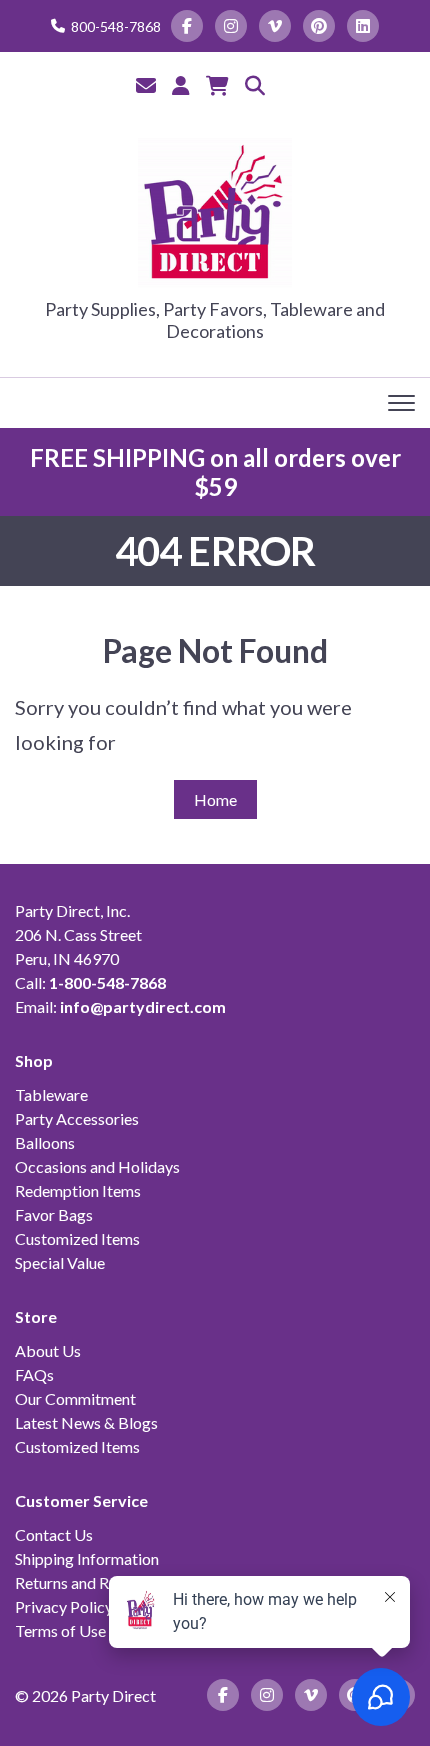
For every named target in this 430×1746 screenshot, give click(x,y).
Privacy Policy (64, 1606)
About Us (48, 1350)
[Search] (255, 85)
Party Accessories (77, 1118)
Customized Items (77, 1238)
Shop (34, 1060)
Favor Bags (54, 1214)
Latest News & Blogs (86, 1422)
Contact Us (54, 1534)
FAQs (34, 1374)
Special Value (60, 1262)
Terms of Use (60, 1630)
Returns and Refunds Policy (108, 1582)
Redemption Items (78, 1190)
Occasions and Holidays (97, 1166)
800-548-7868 (116, 26)
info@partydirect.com (143, 1006)
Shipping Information (87, 1558)
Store (36, 1316)
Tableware (51, 1094)
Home (215, 799)
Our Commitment (75, 1398)
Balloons (45, 1142)
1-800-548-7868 (107, 982)
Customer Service (81, 1500)
